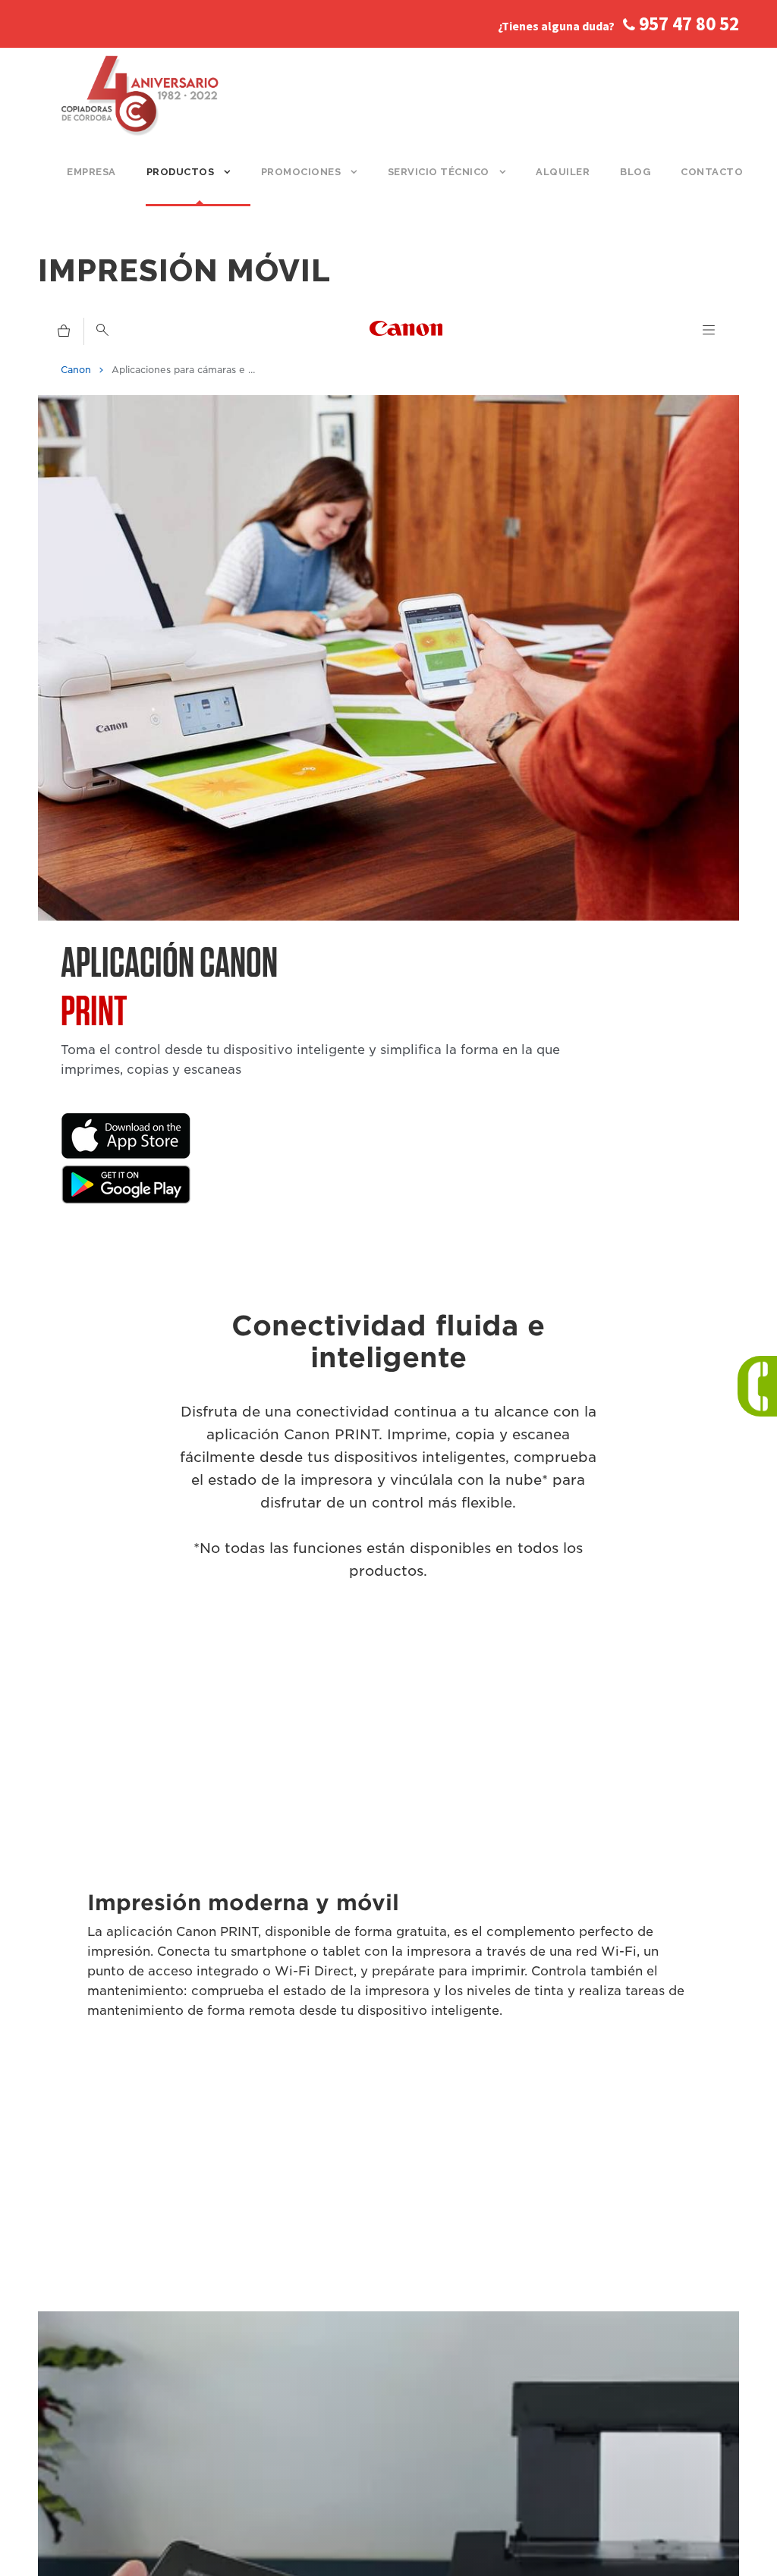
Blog (635, 172)
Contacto (712, 172)
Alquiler (563, 172)
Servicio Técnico (439, 172)
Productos (181, 172)
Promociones (301, 172)
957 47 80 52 (687, 24)
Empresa (91, 172)
